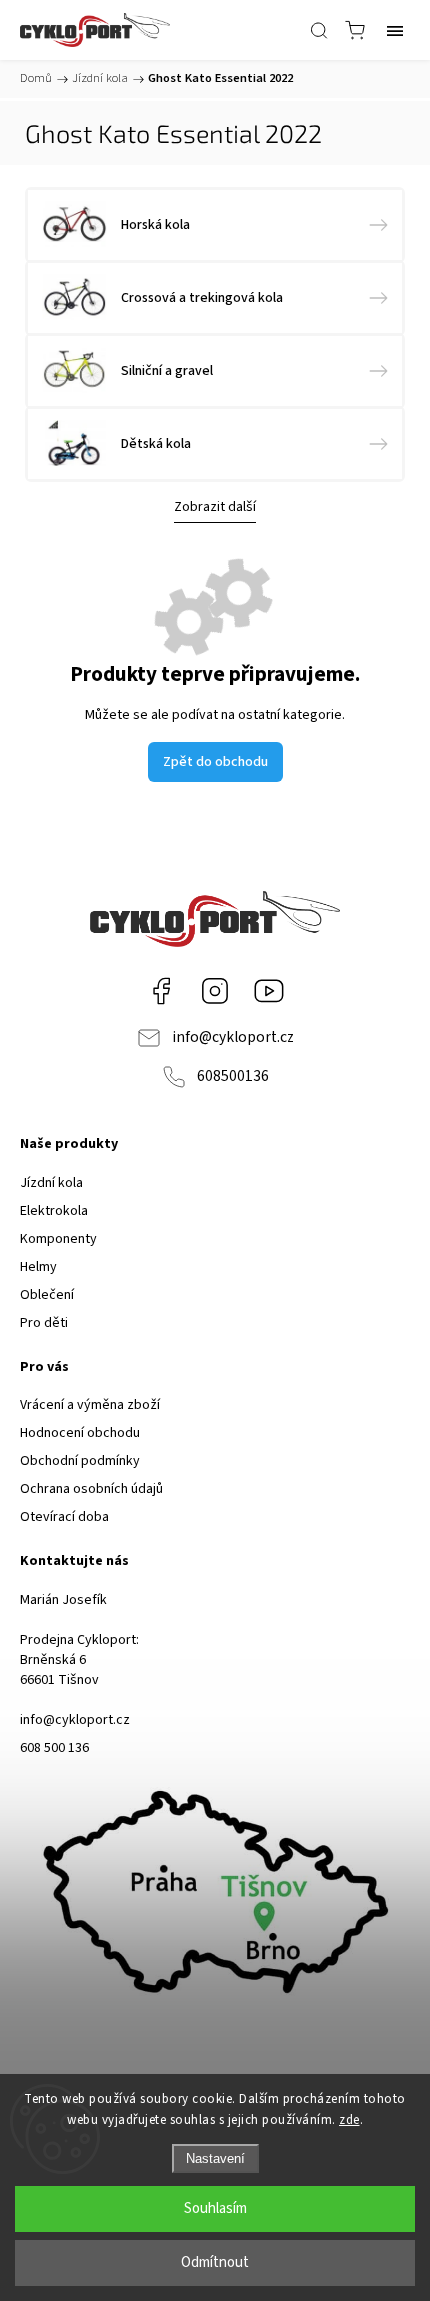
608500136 (233, 1076)
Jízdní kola (51, 1183)
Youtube (269, 991)
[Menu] (395, 30)
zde (349, 2120)
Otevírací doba (64, 1517)
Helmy (38, 1267)
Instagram (215, 991)
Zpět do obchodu (215, 762)
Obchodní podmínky (80, 1461)
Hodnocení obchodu (80, 1433)
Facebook (161, 991)
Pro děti (44, 1323)
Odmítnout (215, 2262)
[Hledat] (319, 30)
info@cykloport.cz (233, 1037)
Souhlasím (215, 2208)
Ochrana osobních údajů (91, 1489)
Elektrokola (54, 1211)
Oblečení (47, 1295)
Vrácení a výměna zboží (90, 1405)
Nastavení (215, 2158)
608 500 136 (54, 1748)
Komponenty (58, 1239)
